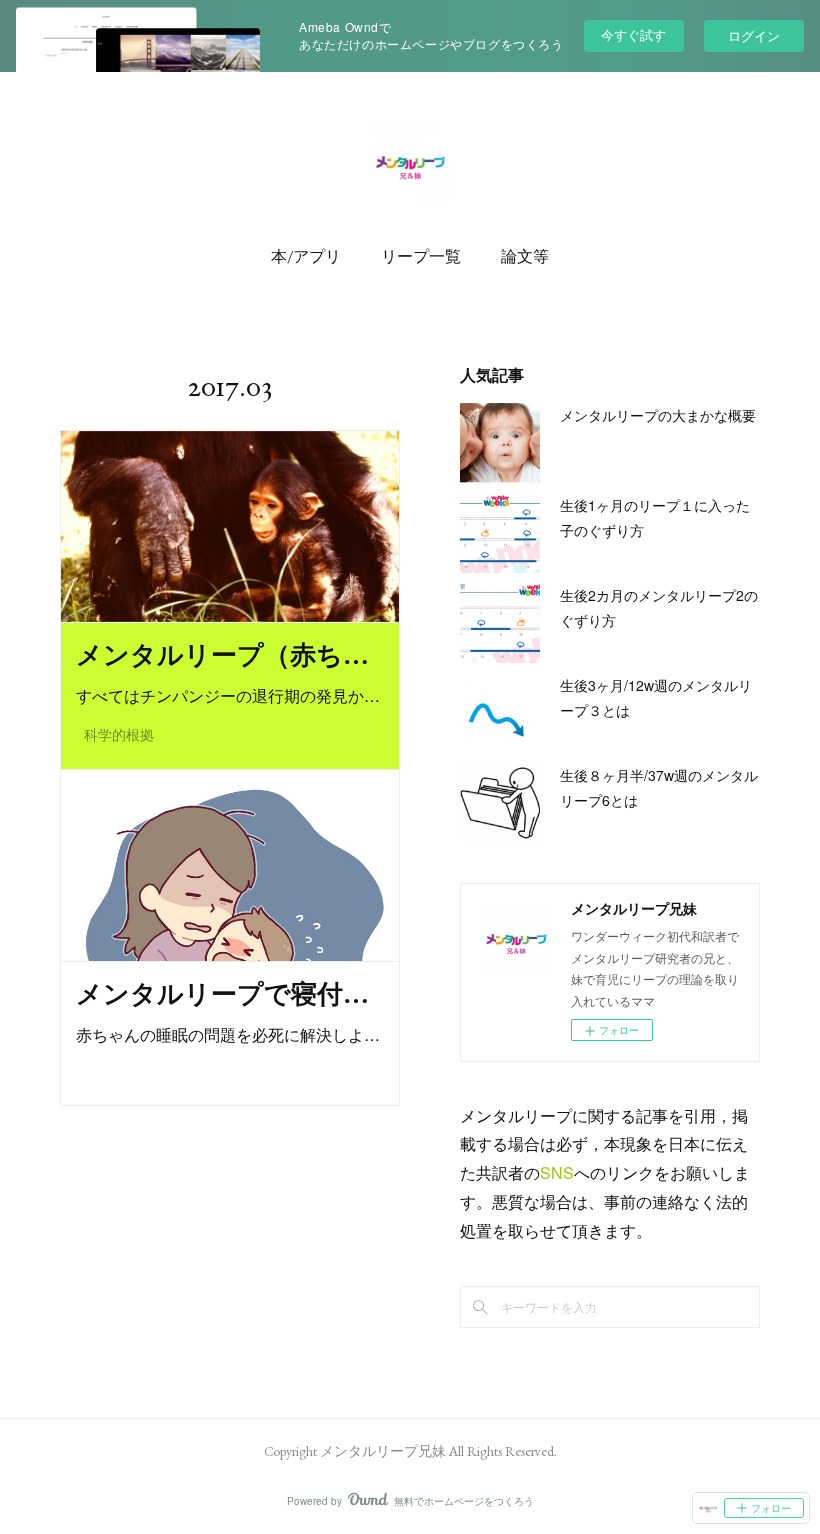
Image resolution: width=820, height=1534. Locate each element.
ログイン (754, 35)
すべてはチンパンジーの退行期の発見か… (228, 695)
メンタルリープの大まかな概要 (658, 415)
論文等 (525, 256)
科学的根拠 (119, 735)
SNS (557, 1172)
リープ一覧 (421, 256)
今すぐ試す (633, 34)
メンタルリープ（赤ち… (222, 655)
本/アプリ (306, 256)
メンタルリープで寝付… (222, 994)
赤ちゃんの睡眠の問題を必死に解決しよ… (228, 1034)
